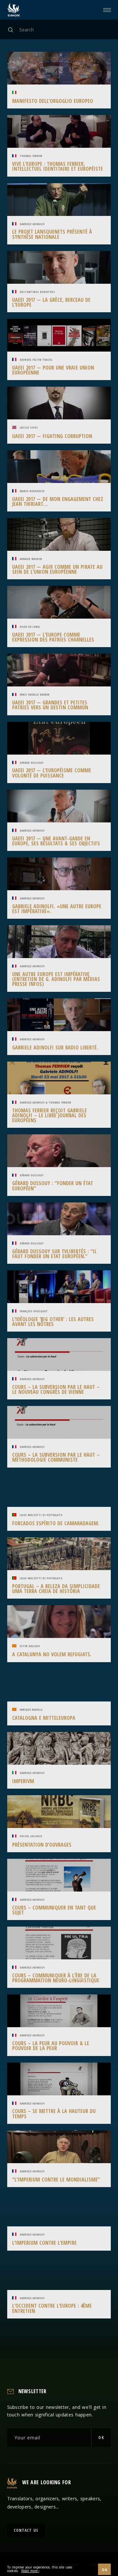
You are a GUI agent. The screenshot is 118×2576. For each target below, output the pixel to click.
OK (101, 2438)
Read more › (30, 2571)
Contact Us (26, 2530)
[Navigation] (108, 10)
